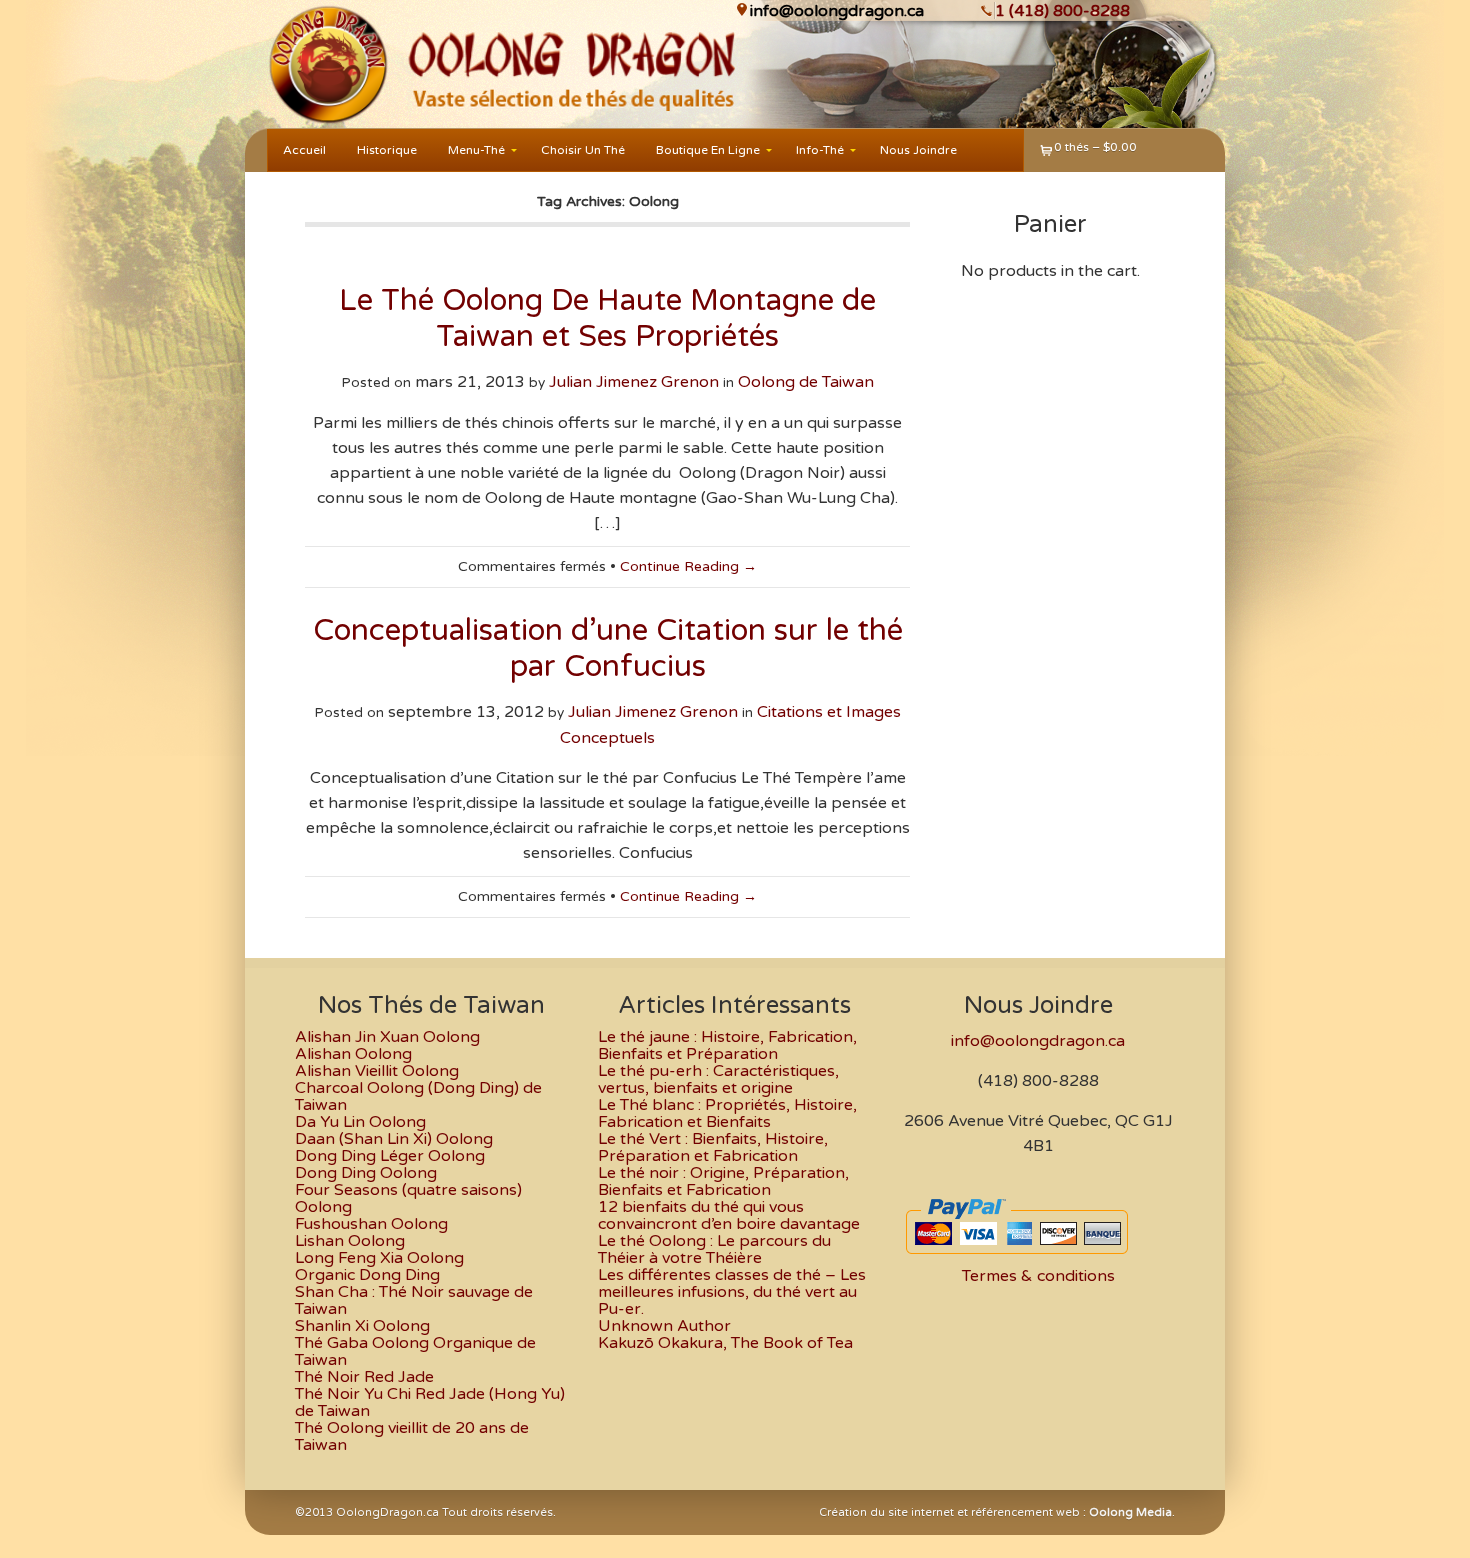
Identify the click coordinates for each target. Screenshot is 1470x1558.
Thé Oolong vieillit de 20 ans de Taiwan (412, 1436)
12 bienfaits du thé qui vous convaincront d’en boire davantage (729, 1215)
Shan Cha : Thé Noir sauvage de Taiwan (414, 1300)
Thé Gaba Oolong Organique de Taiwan (415, 1351)
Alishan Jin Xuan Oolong (387, 1037)
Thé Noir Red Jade (364, 1377)
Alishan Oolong (353, 1054)
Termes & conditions (1038, 1276)
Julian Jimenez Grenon (634, 382)
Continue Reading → (688, 566)
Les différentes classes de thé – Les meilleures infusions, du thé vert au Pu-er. (732, 1292)
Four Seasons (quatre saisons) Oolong (408, 1198)
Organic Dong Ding (367, 1275)
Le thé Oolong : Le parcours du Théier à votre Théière (714, 1249)
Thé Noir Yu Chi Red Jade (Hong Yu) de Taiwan (430, 1402)
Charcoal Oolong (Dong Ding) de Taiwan (418, 1096)
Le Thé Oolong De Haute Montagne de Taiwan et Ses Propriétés (607, 318)
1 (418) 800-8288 (1062, 11)
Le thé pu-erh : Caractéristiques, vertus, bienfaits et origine (718, 1079)
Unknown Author (664, 1326)
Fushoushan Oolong (371, 1224)
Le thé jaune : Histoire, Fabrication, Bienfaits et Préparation (727, 1045)
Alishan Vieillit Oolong (377, 1071)
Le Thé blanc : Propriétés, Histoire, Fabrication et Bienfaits (727, 1113)
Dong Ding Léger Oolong (390, 1156)
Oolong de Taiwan (806, 382)
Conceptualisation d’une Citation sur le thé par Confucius (608, 648)
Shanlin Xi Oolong (362, 1326)
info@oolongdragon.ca (837, 11)
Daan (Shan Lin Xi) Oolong (394, 1139)
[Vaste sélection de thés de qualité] (326, 64)
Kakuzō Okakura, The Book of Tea (725, 1343)
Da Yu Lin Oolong (360, 1122)
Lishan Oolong (350, 1241)
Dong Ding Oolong (366, 1173)
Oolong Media (1130, 1512)
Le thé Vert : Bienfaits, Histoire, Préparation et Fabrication (713, 1147)
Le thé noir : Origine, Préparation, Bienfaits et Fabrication (723, 1181)
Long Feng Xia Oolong (379, 1258)
